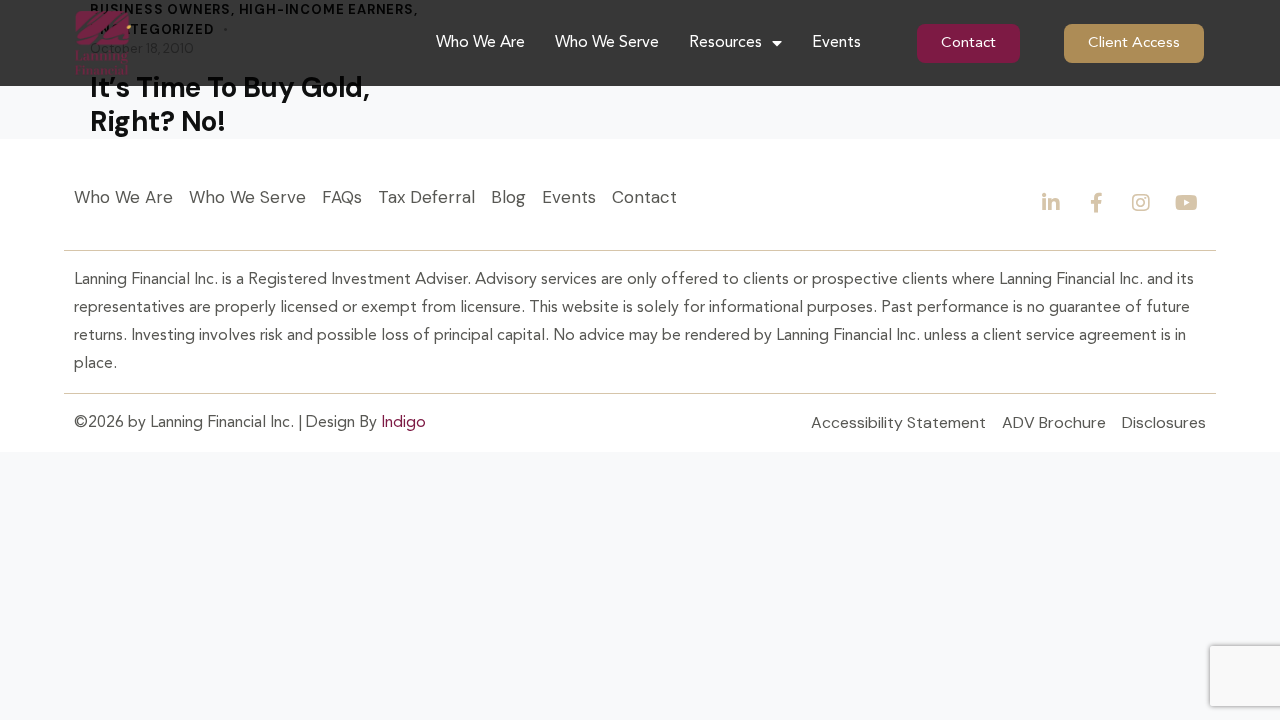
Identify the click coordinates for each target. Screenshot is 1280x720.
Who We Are (480, 43)
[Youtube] (1186, 203)
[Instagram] (1141, 203)
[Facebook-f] (1096, 203)
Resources (725, 43)
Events (836, 43)
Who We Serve (607, 43)
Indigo (403, 423)
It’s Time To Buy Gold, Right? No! (229, 105)
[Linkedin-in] (1051, 203)
